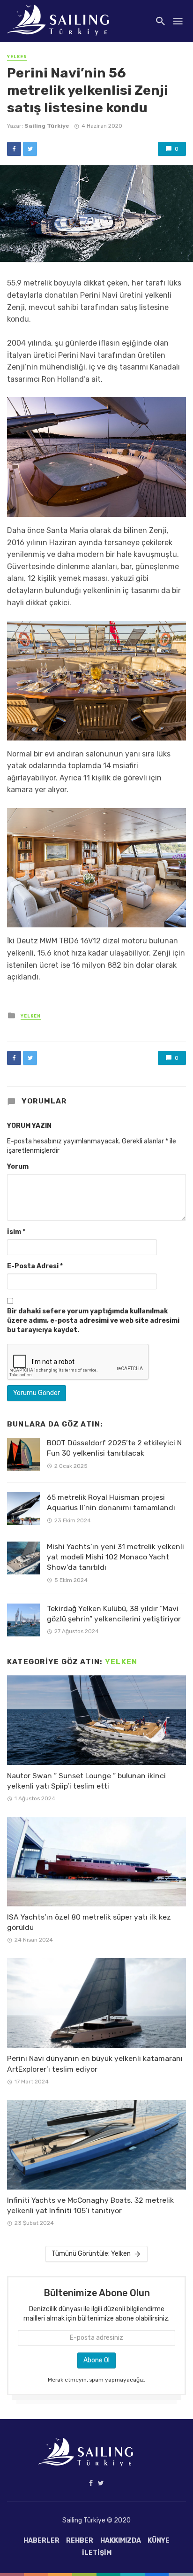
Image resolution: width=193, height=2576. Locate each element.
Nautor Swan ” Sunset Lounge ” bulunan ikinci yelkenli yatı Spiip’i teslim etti (86, 1781)
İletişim (97, 2553)
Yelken (17, 57)
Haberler (41, 2541)
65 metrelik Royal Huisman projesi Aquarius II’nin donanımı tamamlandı (111, 1502)
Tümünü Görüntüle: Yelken (91, 2254)
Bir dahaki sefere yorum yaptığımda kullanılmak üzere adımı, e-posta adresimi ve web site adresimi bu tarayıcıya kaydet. (93, 1321)
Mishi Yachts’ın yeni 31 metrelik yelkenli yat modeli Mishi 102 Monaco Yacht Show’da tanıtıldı (115, 1557)
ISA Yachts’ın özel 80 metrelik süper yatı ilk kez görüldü (89, 1922)
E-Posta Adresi (35, 1266)
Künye (159, 2541)
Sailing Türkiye (47, 126)
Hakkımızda (121, 2541)
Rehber (80, 2541)
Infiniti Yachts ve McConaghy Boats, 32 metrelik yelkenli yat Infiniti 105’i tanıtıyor (90, 2205)
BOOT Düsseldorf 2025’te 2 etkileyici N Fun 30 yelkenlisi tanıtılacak (114, 1448)
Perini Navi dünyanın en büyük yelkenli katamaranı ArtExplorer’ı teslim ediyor (95, 2063)
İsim (16, 1232)
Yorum (18, 1167)
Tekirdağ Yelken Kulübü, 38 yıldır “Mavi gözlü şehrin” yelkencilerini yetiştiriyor (114, 1614)
